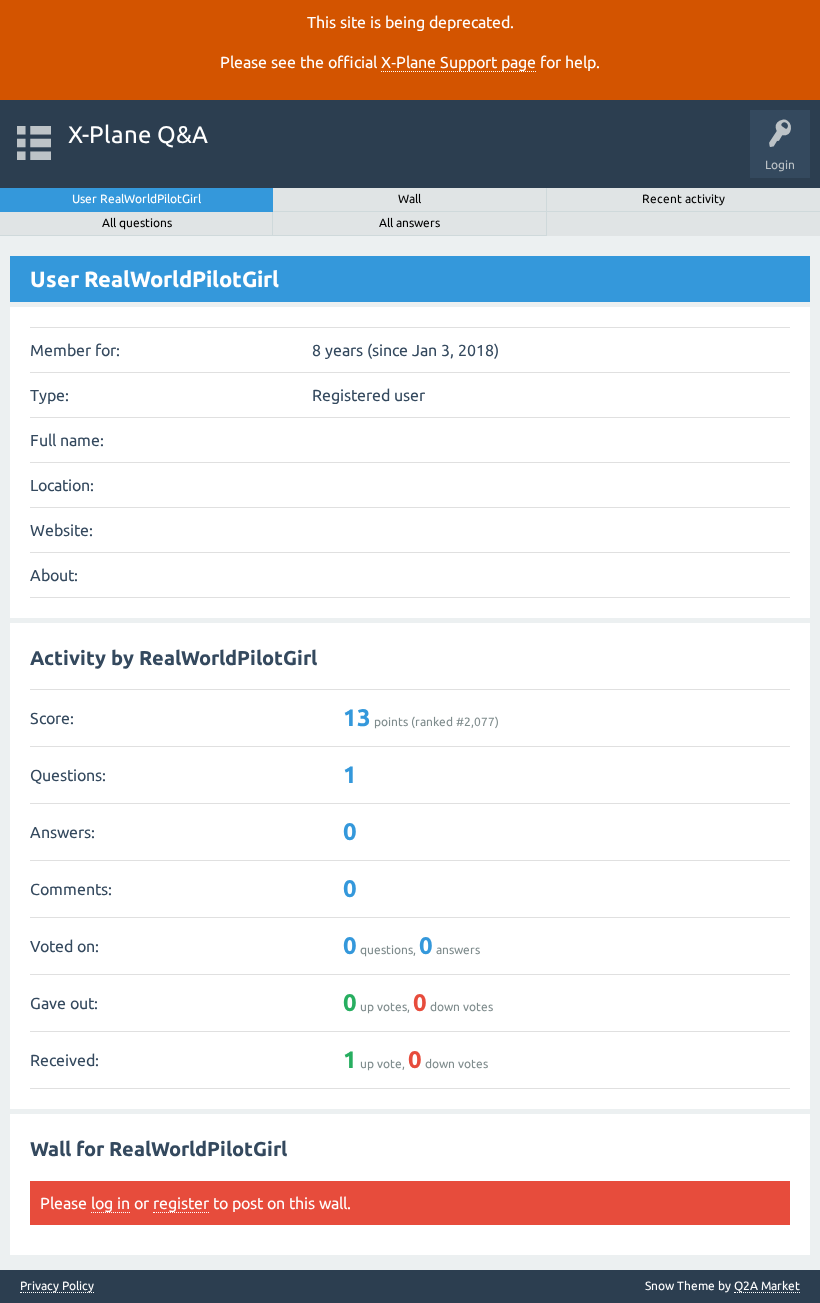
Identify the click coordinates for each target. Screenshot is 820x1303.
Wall (409, 198)
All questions (137, 222)
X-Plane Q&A (138, 134)
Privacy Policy (57, 1286)
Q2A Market (767, 1285)
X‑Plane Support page (458, 62)
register (181, 1203)
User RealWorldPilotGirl (136, 198)
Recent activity (683, 198)
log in (110, 1203)
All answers (409, 222)
